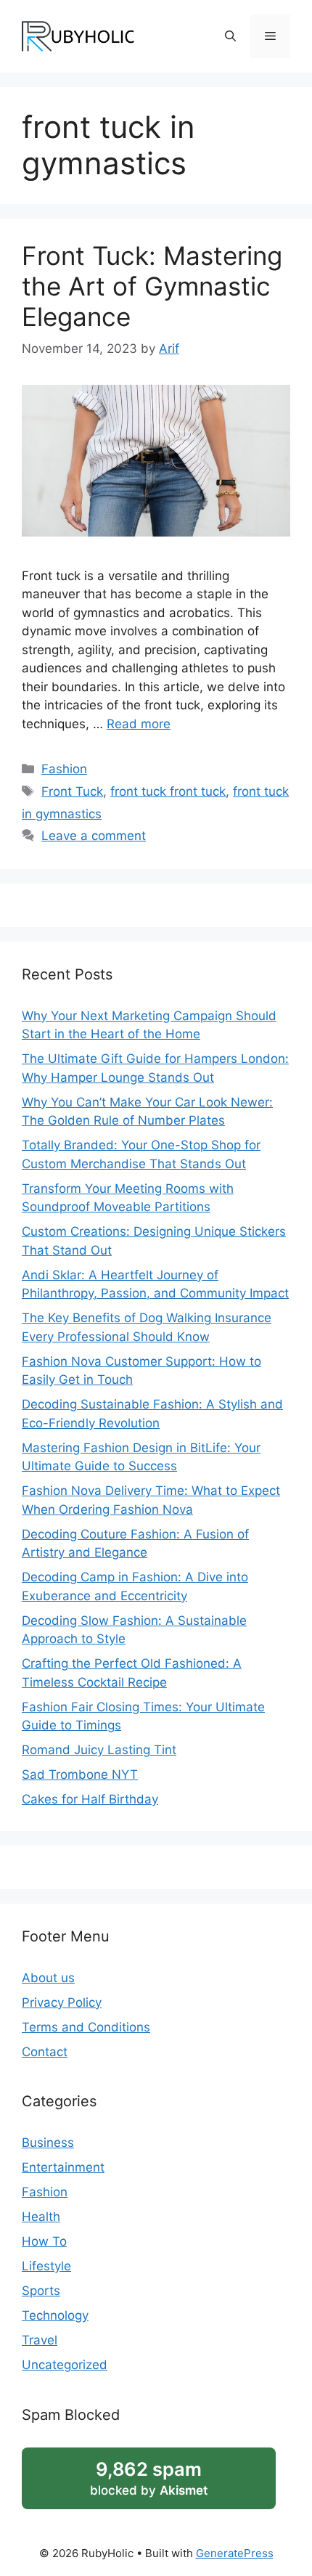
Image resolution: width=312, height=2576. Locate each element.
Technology (55, 2315)
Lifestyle (46, 2266)
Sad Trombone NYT (80, 1774)
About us (48, 1978)
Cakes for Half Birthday (90, 1799)
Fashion (64, 769)
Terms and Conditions (86, 2027)
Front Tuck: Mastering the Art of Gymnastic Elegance (152, 286)
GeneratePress (235, 2553)
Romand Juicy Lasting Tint (99, 1750)
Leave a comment (94, 836)
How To (44, 2241)
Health (41, 2217)
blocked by (149, 2478)
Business (48, 2143)
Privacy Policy (62, 2002)
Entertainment (63, 2167)
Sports (41, 2291)
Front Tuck (72, 791)
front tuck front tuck (168, 791)
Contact (45, 2052)
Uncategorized (65, 2365)
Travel (40, 2340)
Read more (139, 724)
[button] (230, 36)
